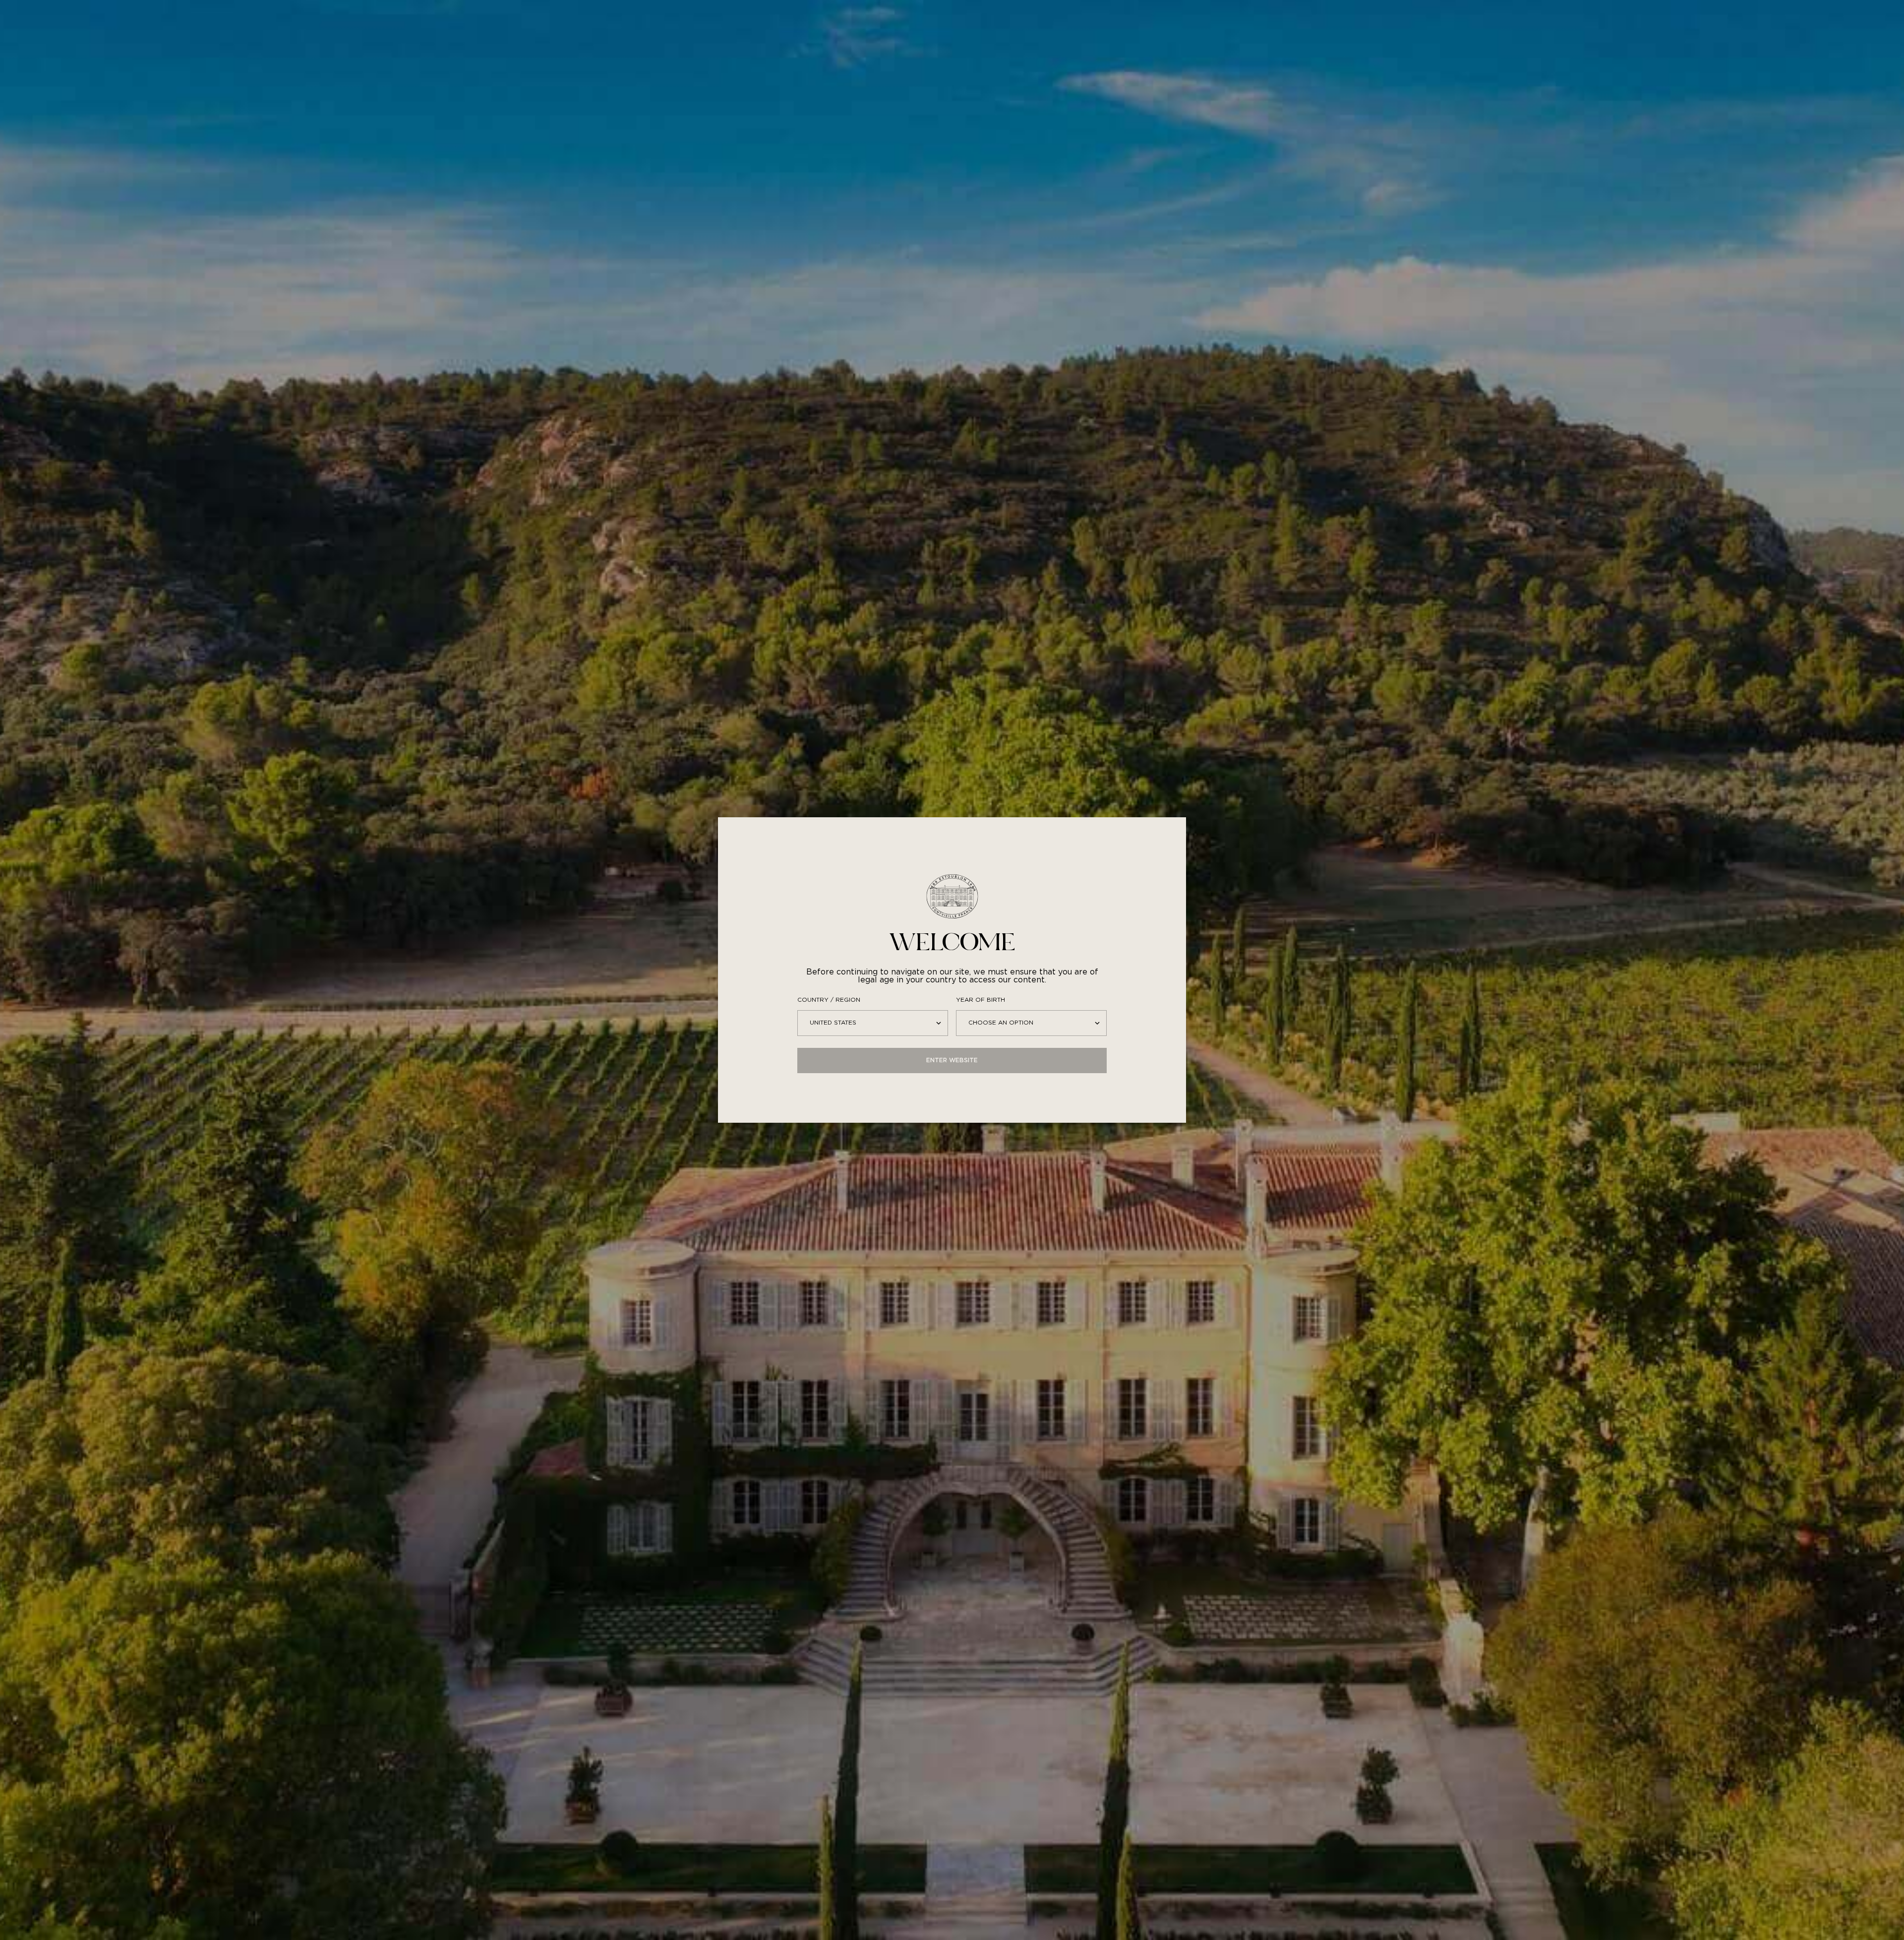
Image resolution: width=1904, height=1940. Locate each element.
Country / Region (829, 1000)
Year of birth (981, 1000)
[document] (952, 970)
